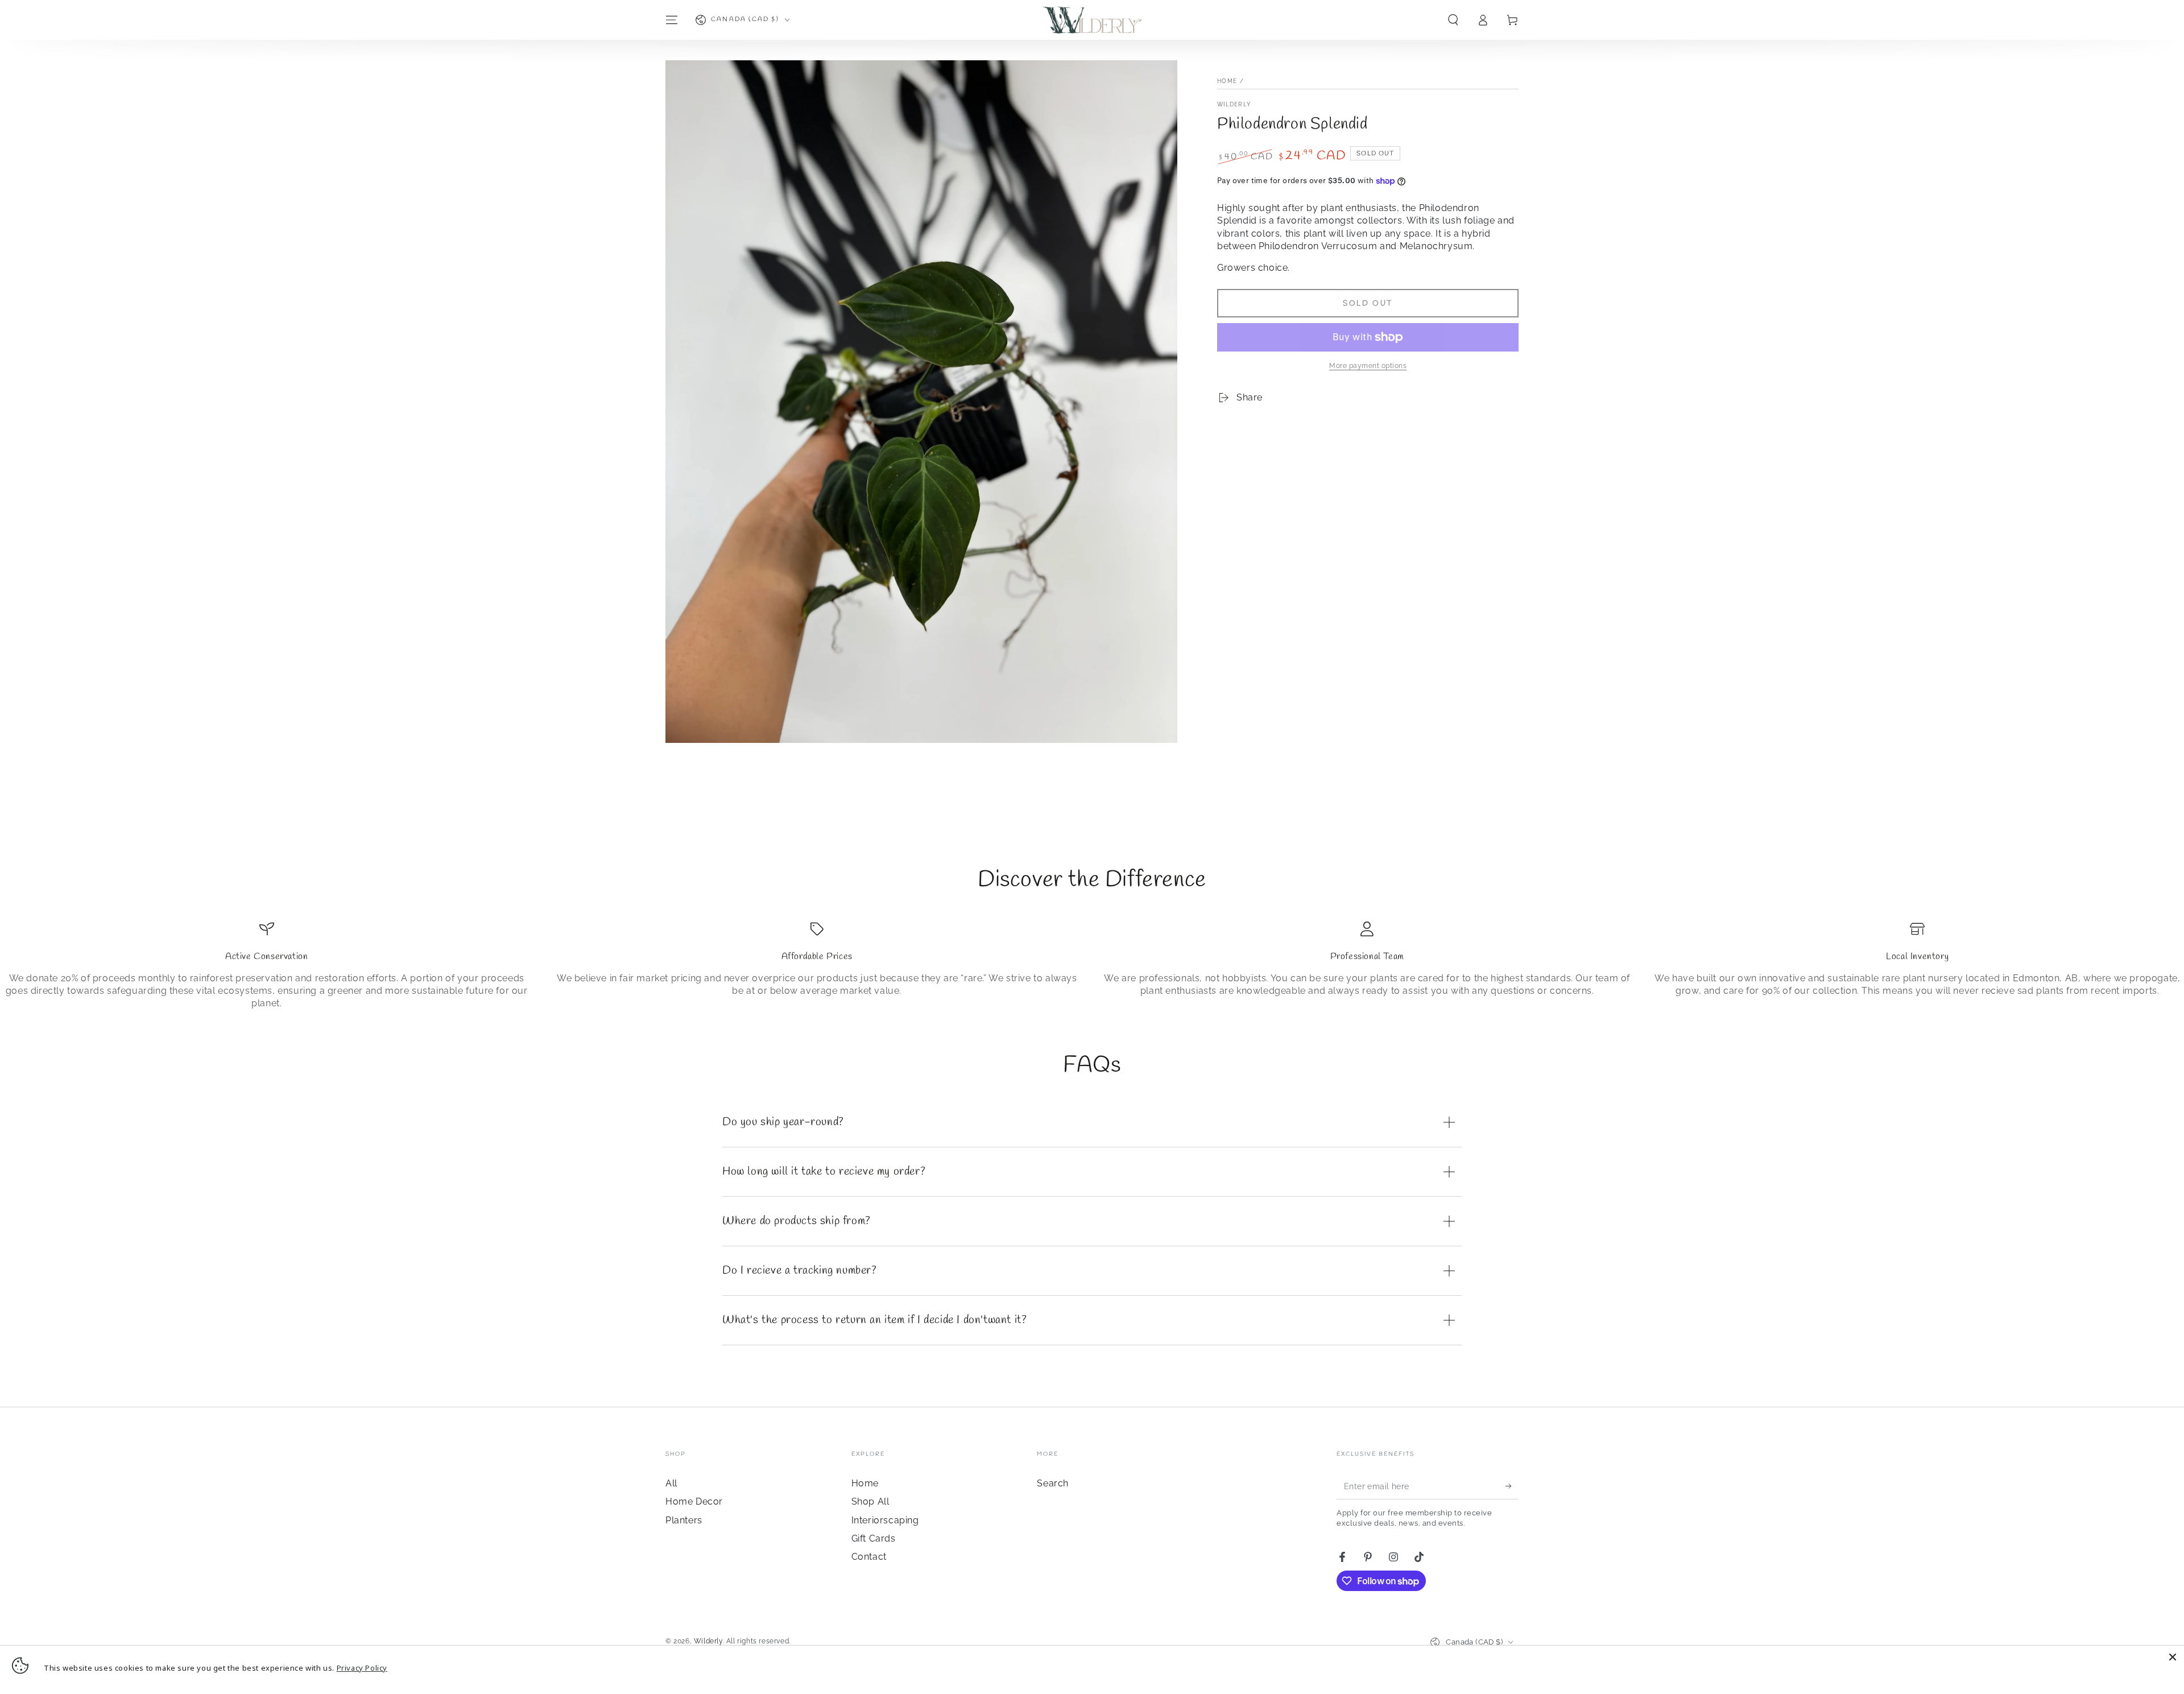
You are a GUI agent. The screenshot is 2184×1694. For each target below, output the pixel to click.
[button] (1453, 20)
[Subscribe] (1512, 1486)
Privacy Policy (362, 1668)
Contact (869, 1557)
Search (1053, 1483)
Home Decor (694, 1501)
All (671, 1483)
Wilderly (1234, 104)
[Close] (2173, 1657)
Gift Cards (874, 1538)
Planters (684, 1520)
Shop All (870, 1501)
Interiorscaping (885, 1520)
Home (1227, 81)
